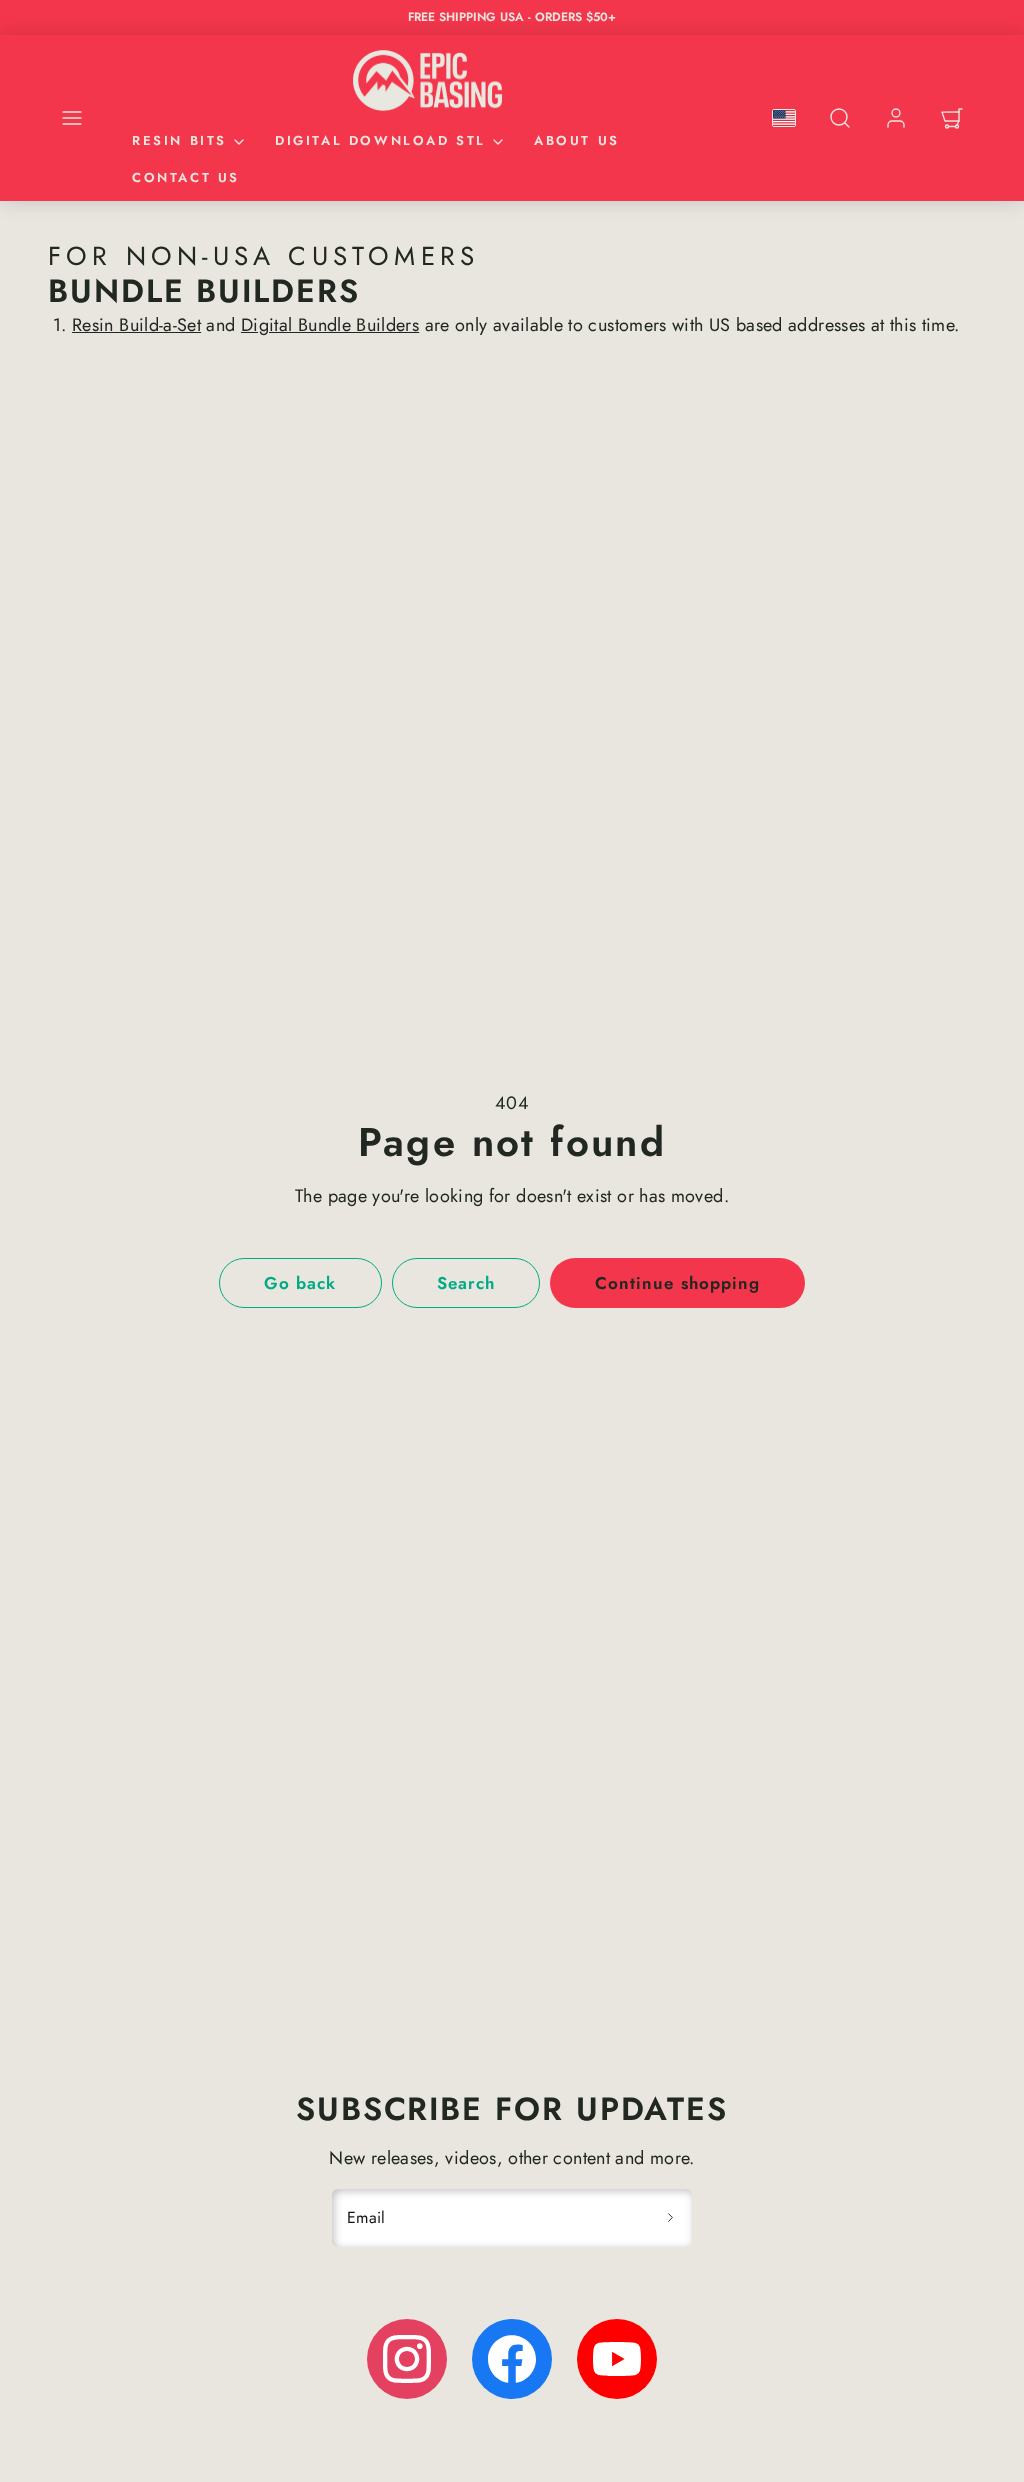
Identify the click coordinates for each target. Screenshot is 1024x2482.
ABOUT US (577, 140)
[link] (896, 118)
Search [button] (466, 1283)
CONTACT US (186, 177)
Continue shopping (677, 1283)
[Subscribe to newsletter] (670, 2218)
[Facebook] (512, 2359)
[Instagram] (407, 2359)
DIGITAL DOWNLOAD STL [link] (380, 140)
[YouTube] (617, 2359)
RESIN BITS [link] (179, 140)
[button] (72, 118)
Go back (300, 1283)
